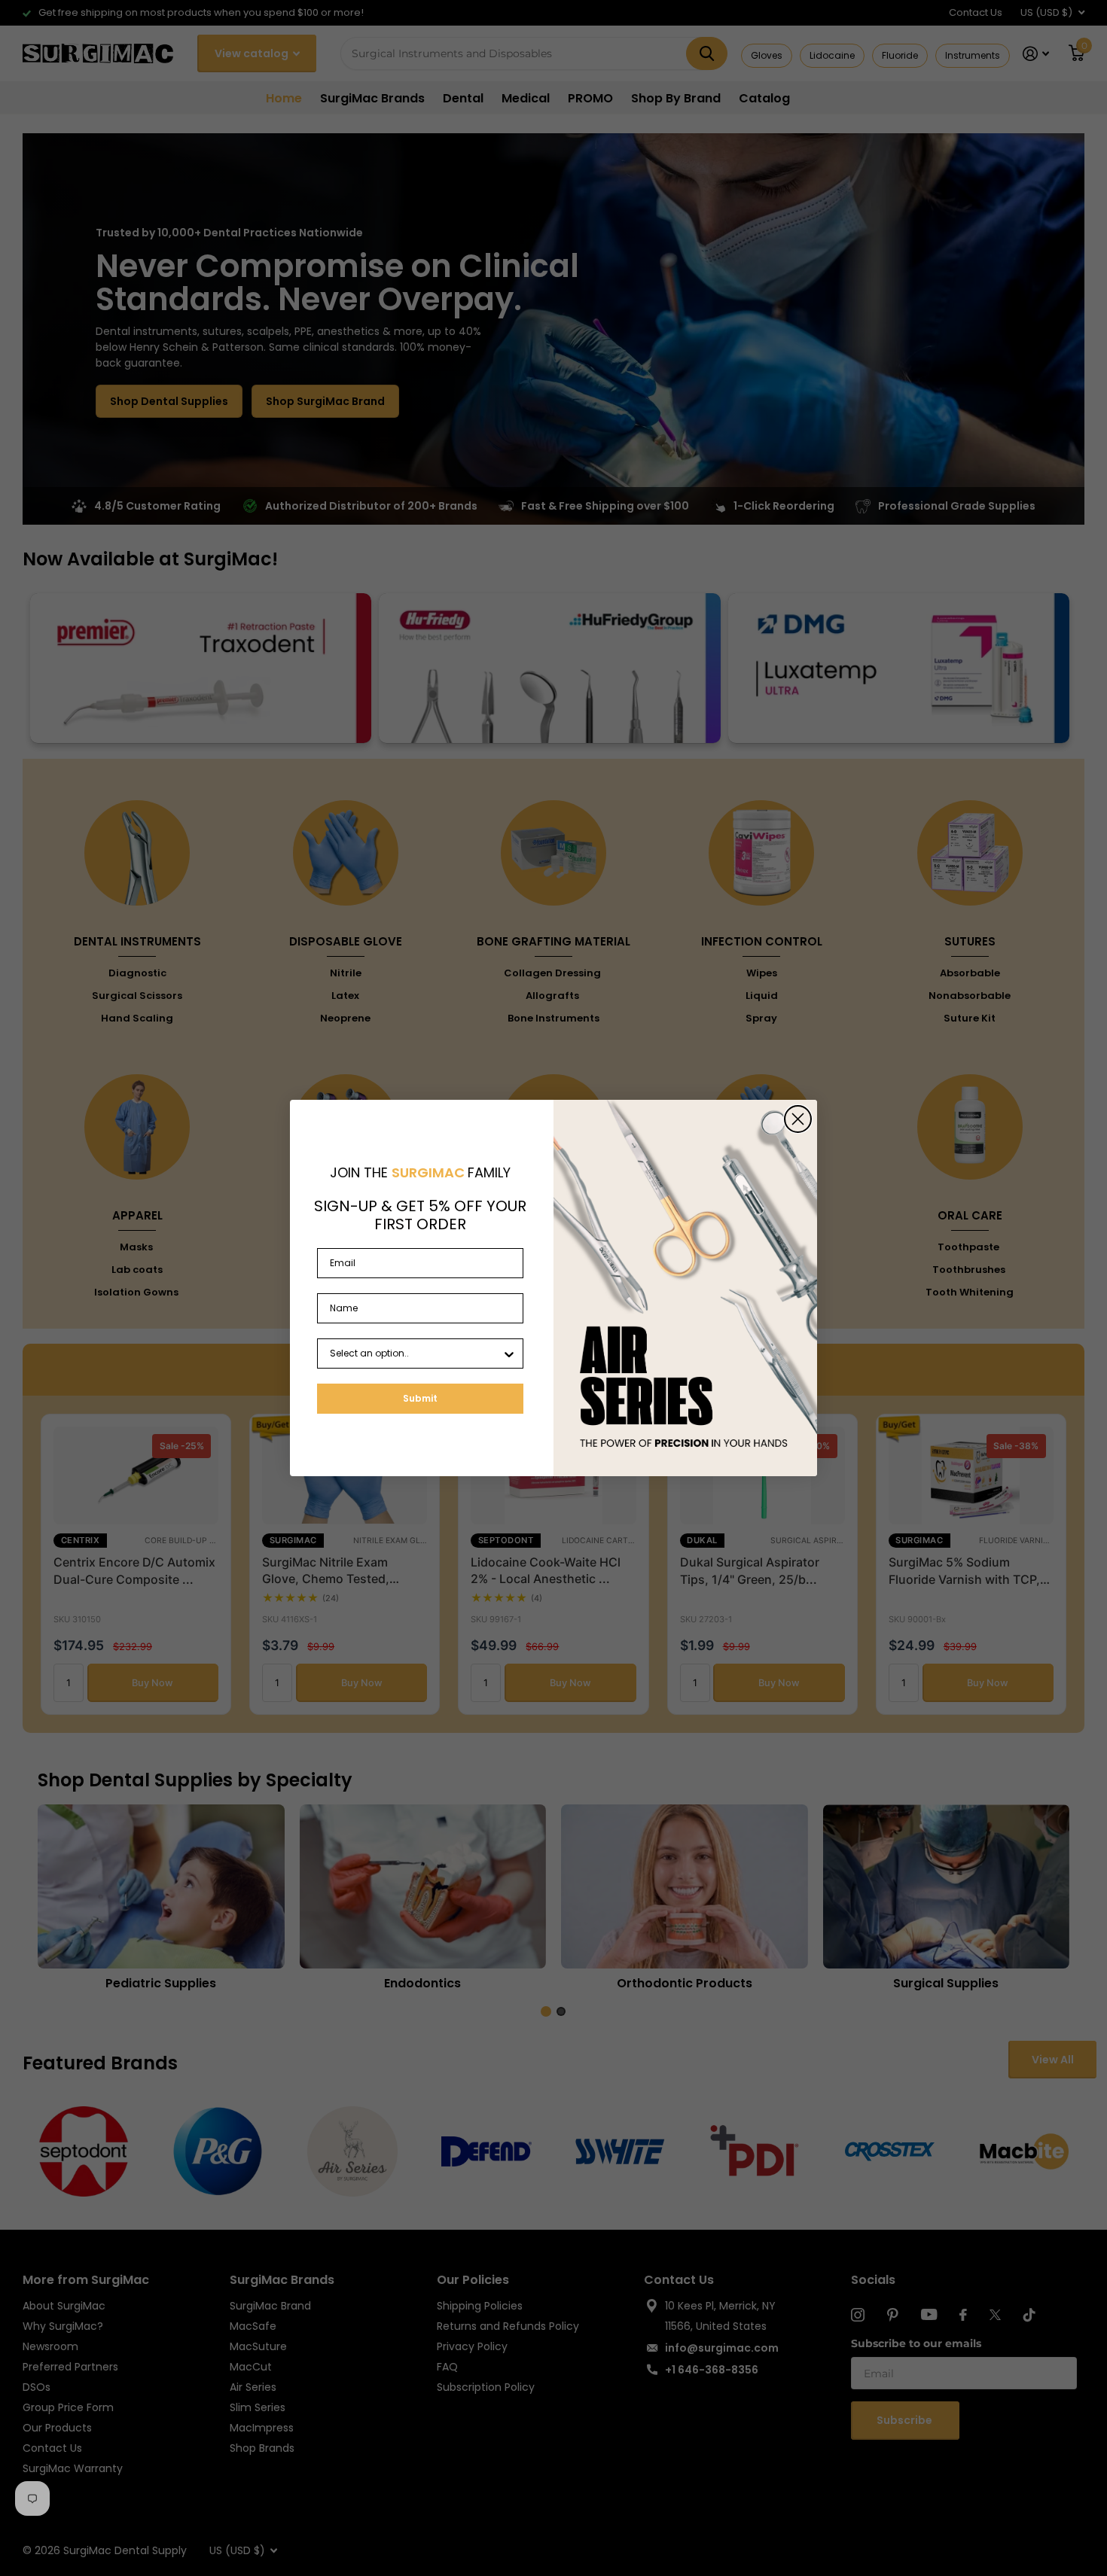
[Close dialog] (798, 1119)
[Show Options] (509, 1353)
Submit (420, 1398)
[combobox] (416, 1353)
